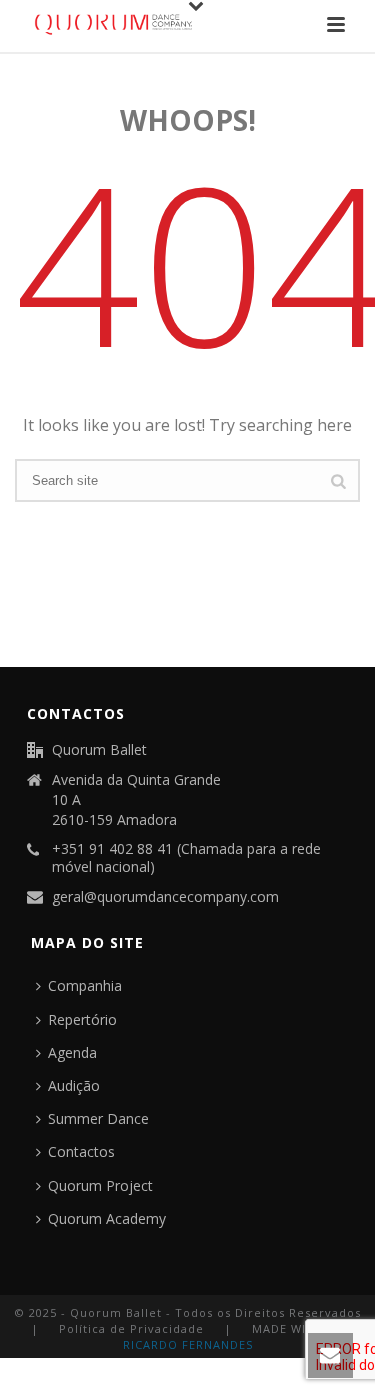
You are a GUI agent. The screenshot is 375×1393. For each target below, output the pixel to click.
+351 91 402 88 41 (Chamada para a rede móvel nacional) (186, 858)
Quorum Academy (107, 1218)
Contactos (81, 1151)
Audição (74, 1085)
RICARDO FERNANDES (188, 1344)
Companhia (85, 985)
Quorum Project (100, 1185)
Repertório (82, 1019)
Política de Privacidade (131, 1328)
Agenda (72, 1052)
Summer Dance (98, 1118)
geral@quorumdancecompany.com (165, 897)
